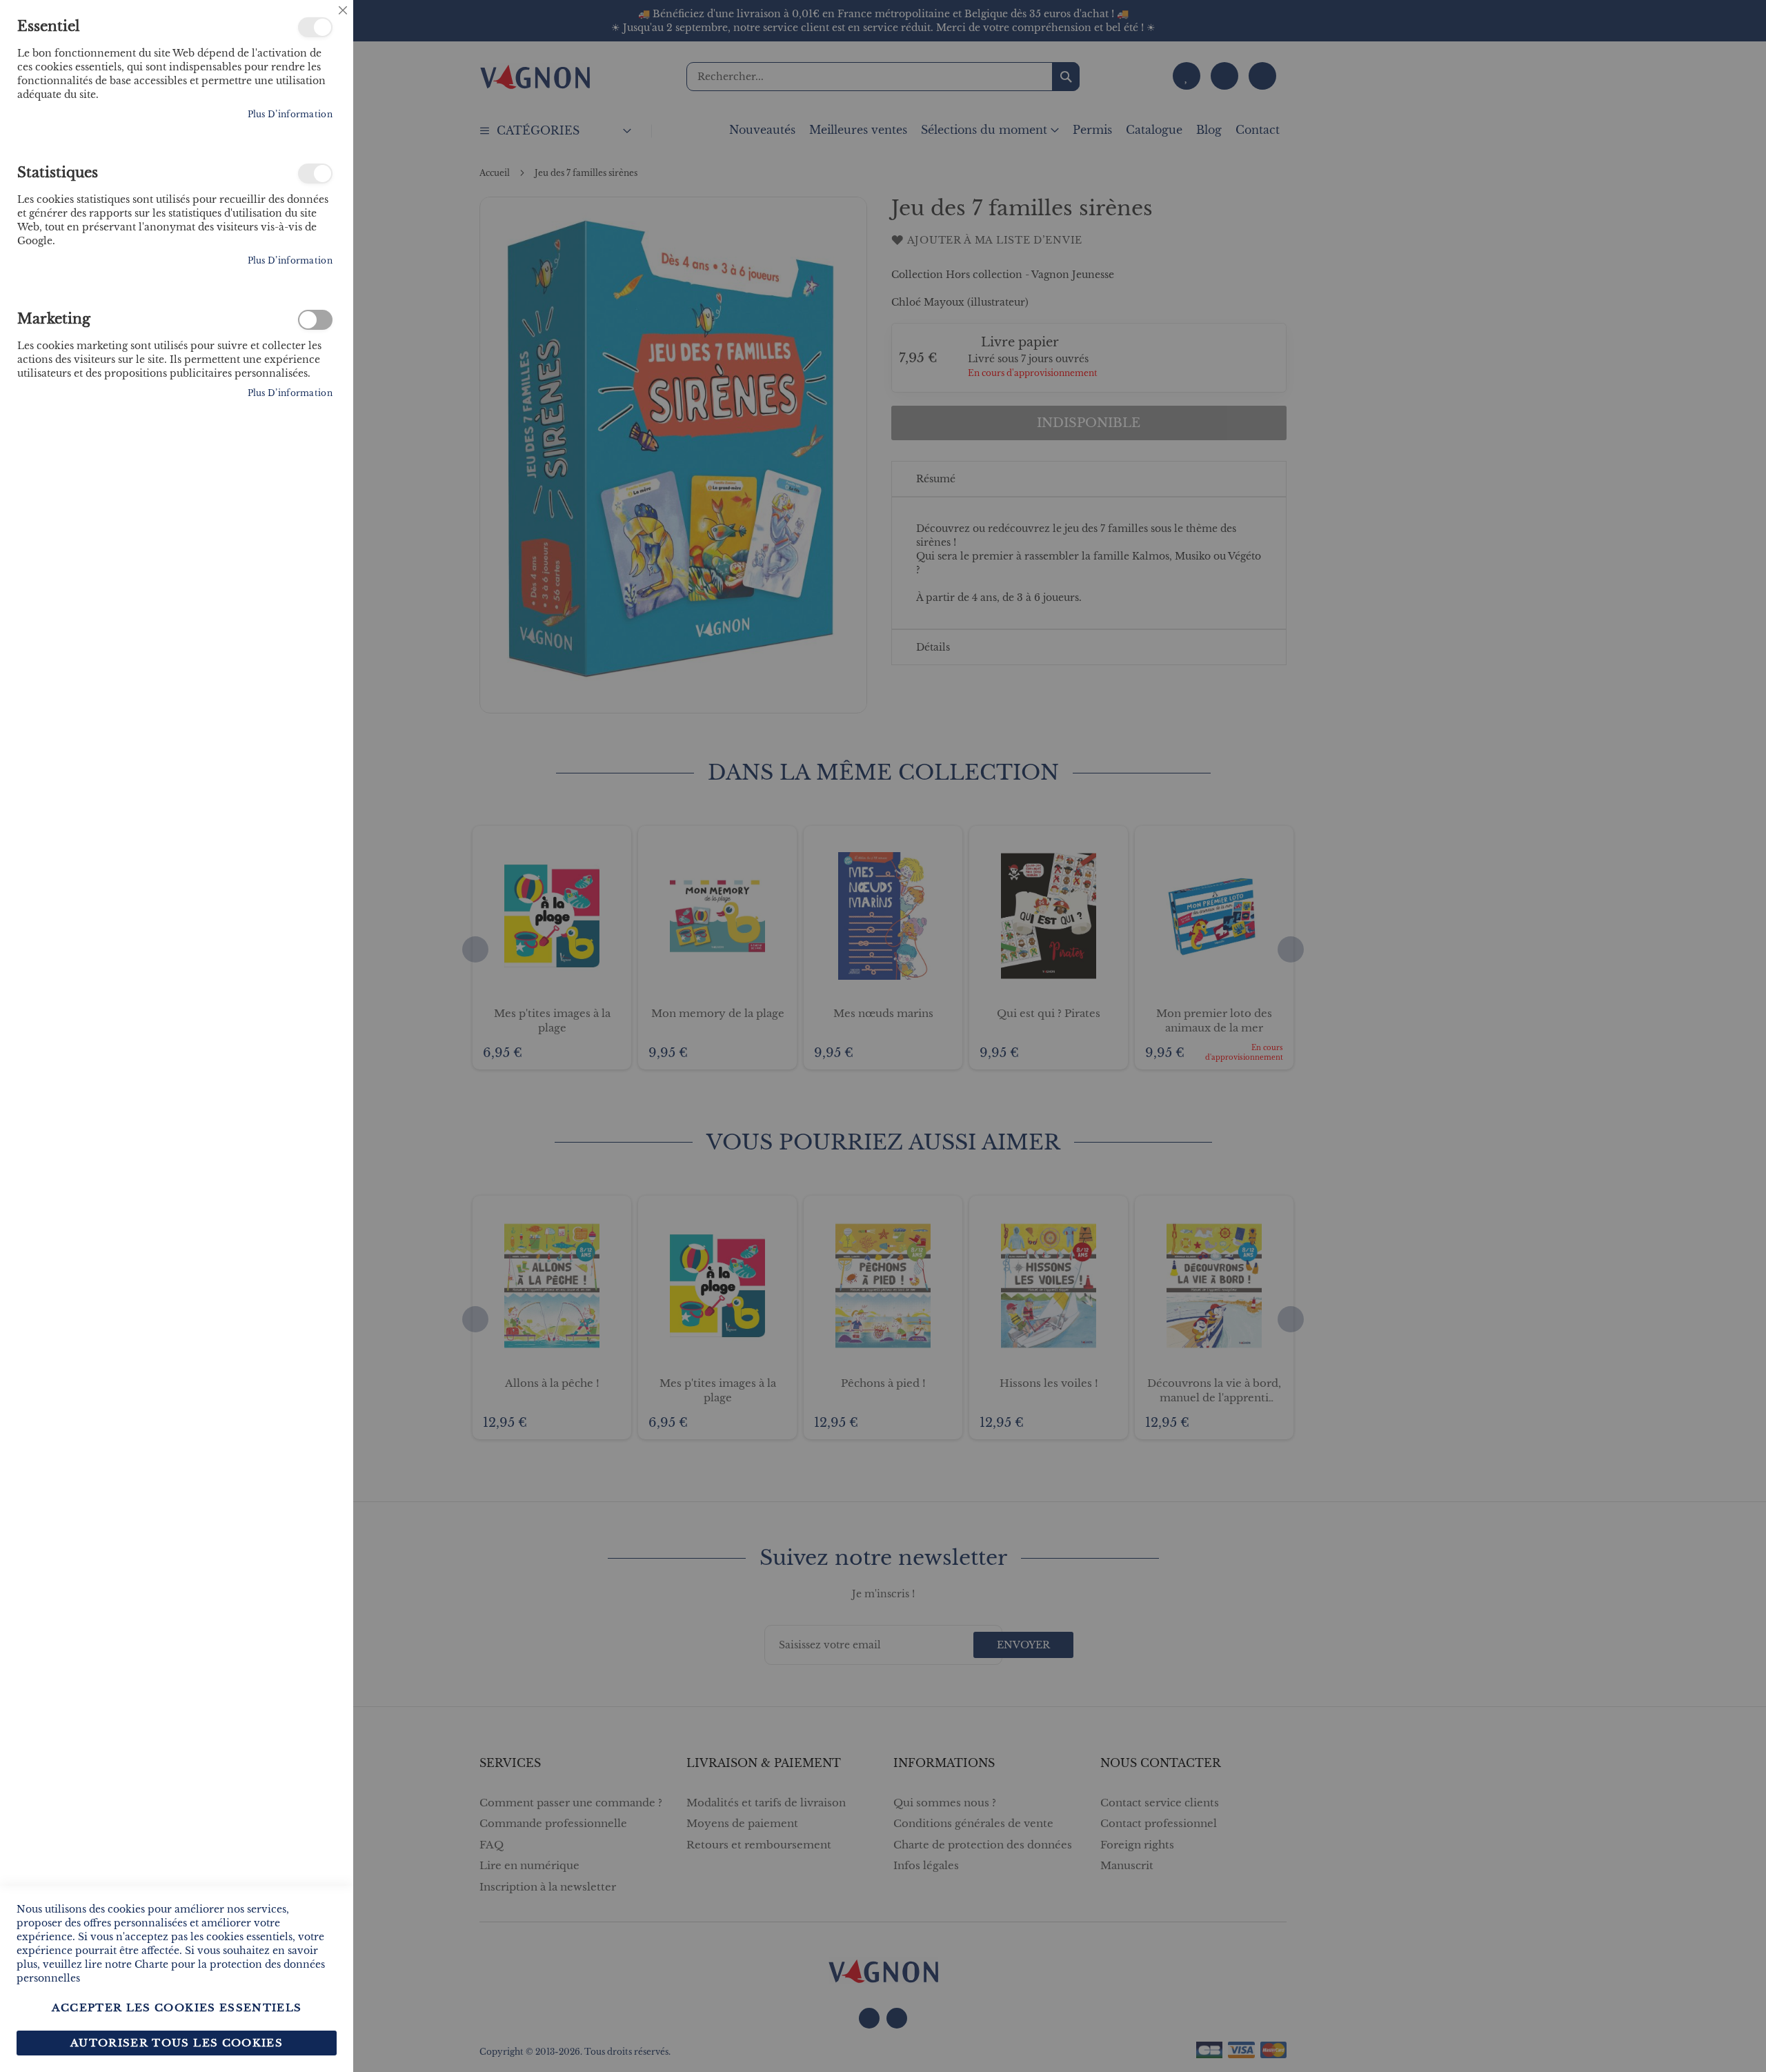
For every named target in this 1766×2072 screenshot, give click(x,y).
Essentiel (315, 27)
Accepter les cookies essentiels (177, 2007)
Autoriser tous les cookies (177, 2043)
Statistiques (315, 174)
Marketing (315, 320)
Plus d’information (290, 114)
